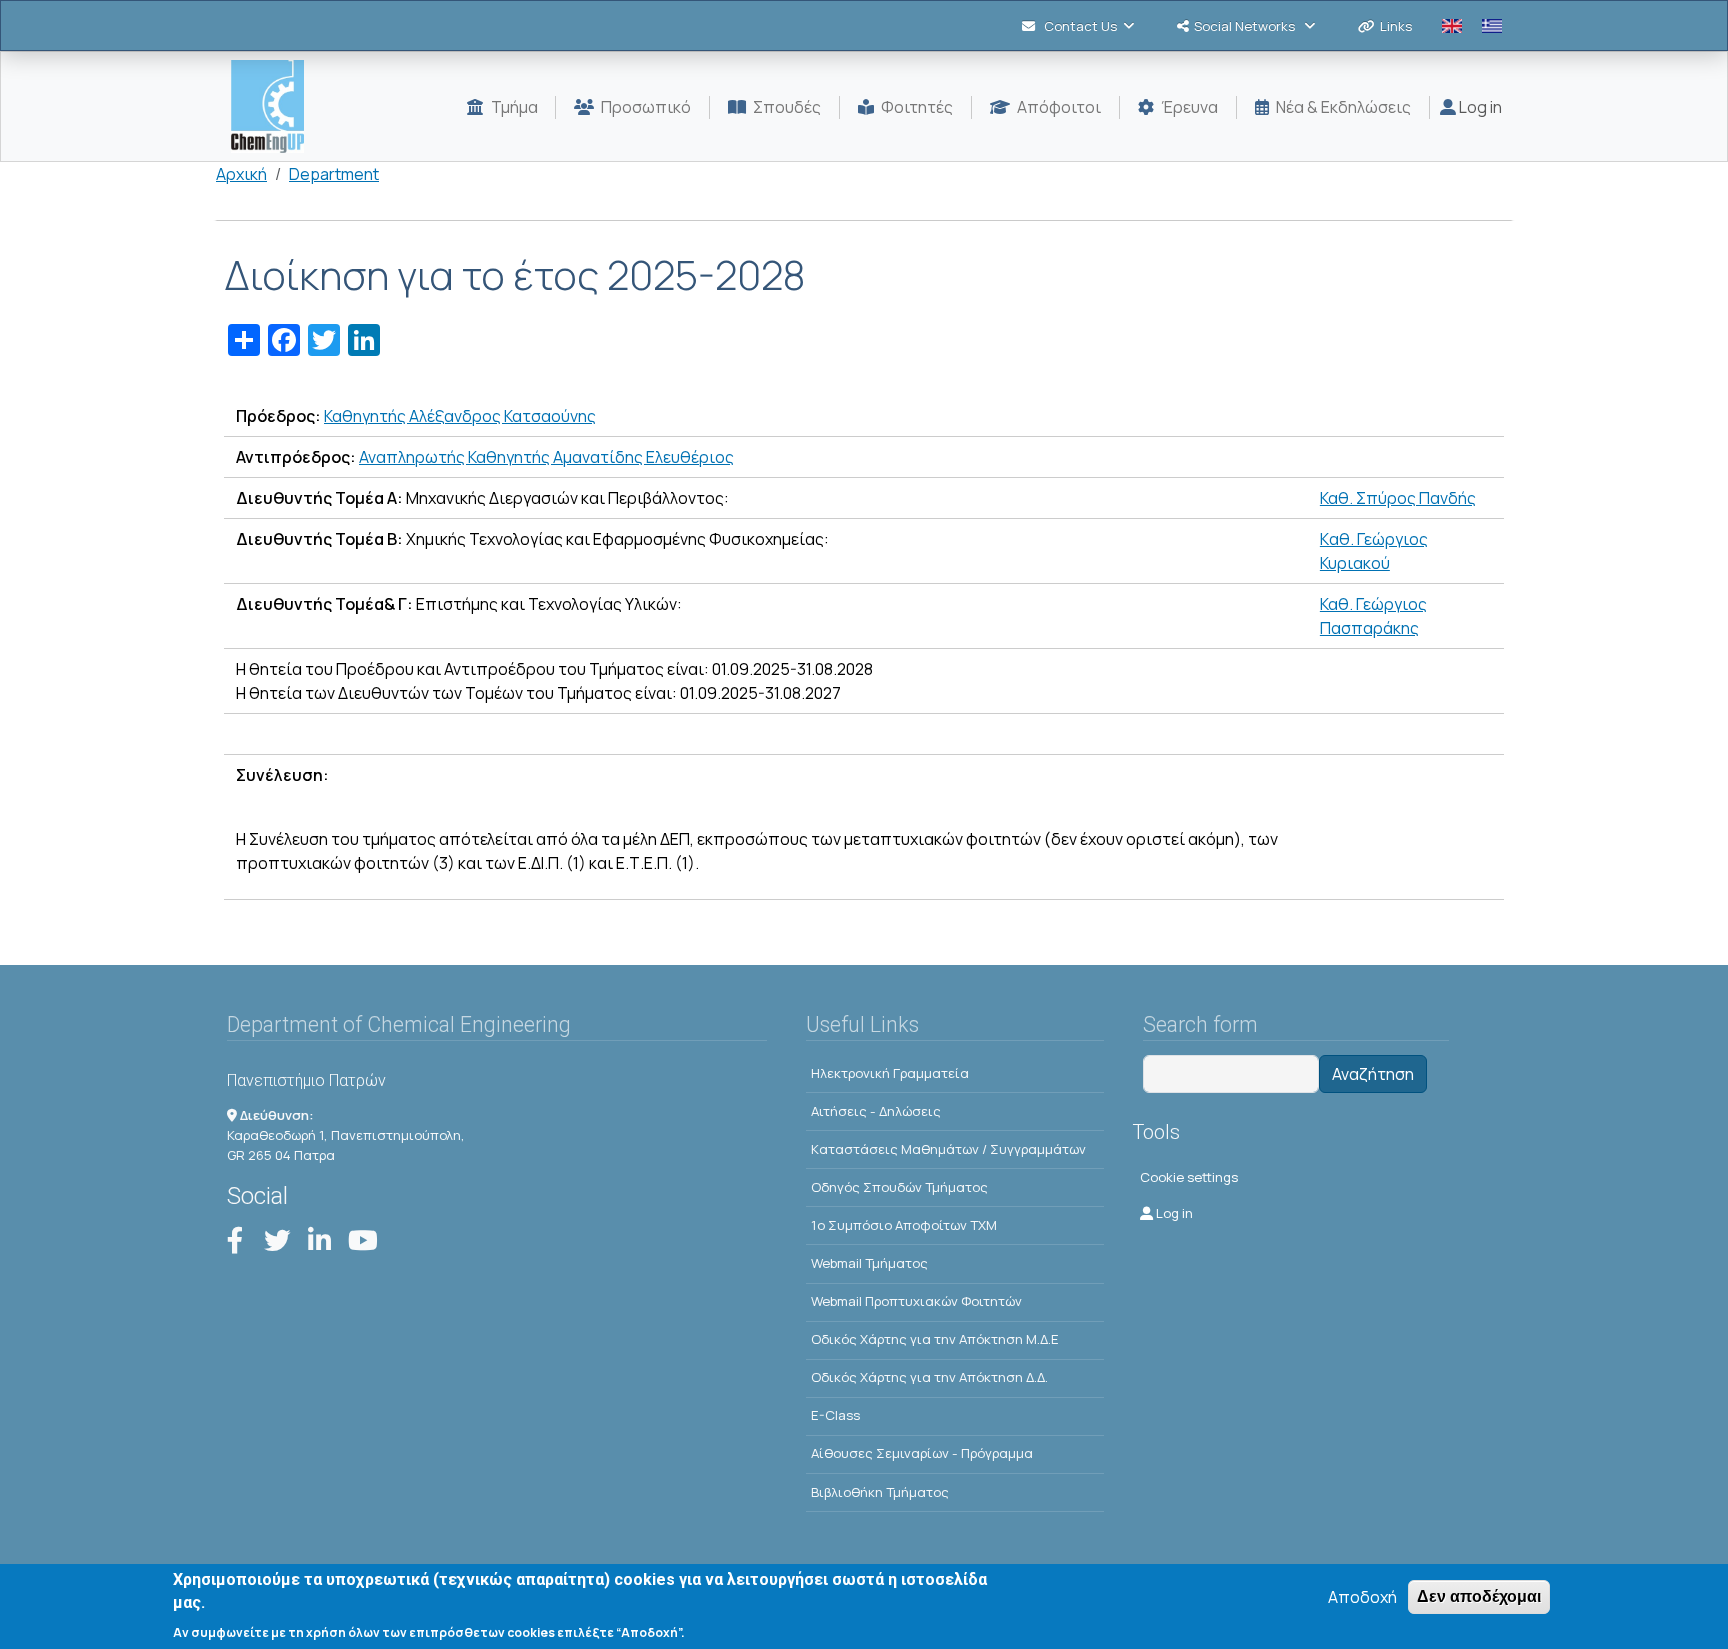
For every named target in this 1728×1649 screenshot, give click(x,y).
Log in (1479, 107)
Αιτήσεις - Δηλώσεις (876, 1111)
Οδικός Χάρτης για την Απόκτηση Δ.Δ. (929, 1377)
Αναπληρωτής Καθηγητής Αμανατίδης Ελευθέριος (546, 457)
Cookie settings (1189, 1177)
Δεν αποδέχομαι (1479, 1596)
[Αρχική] (275, 106)
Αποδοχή (1362, 1597)
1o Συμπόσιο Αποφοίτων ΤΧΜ (904, 1225)
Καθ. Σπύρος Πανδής (1398, 498)
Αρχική (241, 174)
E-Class (835, 1415)
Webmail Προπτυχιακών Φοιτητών (916, 1301)
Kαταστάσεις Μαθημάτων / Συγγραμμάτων (948, 1149)
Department (334, 174)
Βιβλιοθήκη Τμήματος (880, 1492)
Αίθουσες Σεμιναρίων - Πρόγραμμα (922, 1453)
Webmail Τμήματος (869, 1263)
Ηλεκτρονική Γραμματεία (890, 1073)
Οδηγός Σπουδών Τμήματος (899, 1187)
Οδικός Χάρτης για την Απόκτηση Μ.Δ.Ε (935, 1339)
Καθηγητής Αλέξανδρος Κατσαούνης (460, 416)
